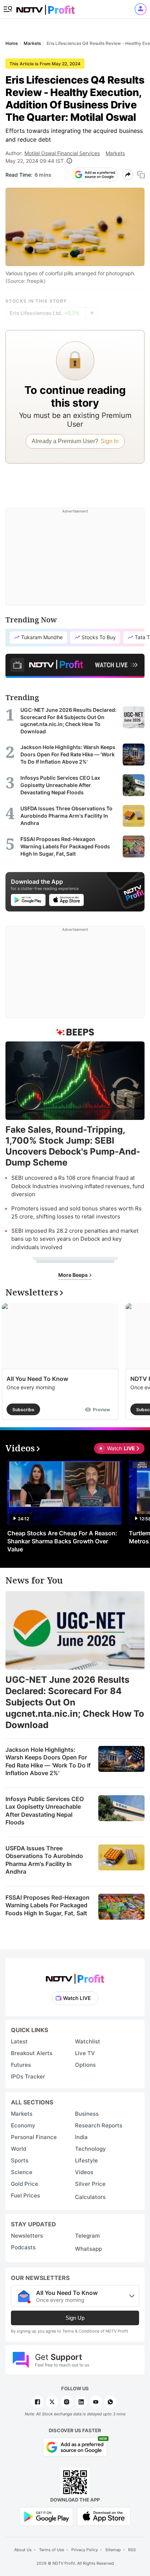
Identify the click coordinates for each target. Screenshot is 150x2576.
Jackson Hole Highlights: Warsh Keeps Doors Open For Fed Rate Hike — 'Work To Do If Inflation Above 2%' (48, 1761)
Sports (20, 2160)
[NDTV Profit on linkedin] (81, 2402)
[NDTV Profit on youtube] (96, 2402)
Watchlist (88, 2041)
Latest (19, 2041)
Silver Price (90, 2184)
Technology (90, 2149)
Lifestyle (86, 2160)
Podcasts (23, 2247)
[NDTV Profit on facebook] (37, 2402)
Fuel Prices (25, 2195)
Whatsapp (88, 2249)
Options (85, 2065)
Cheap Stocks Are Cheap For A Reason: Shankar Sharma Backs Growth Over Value (62, 1541)
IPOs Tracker (28, 2076)
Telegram (87, 2236)
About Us (23, 2550)
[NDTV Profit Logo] (75, 1976)
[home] (46, 7)
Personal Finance (34, 2137)
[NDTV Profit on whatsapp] (110, 2402)
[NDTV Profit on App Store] (104, 2516)
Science (22, 2172)
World (19, 2149)
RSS (132, 2550)
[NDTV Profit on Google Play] (46, 2516)
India (81, 2137)
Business (87, 2114)
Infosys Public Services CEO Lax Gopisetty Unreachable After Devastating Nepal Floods (45, 1811)
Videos (84, 2172)
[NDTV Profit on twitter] (52, 2402)
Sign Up (75, 2318)
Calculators (90, 2197)
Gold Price (25, 2184)
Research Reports (99, 2125)
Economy (23, 2125)
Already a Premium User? (75, 441)
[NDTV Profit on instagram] (67, 2402)
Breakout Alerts (32, 2053)
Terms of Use (52, 2550)
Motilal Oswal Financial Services (62, 153)
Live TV (85, 2053)
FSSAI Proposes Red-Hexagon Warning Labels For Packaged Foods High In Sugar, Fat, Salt (48, 1905)
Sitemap (113, 2550)
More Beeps (74, 1275)
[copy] (141, 175)
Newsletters (27, 2236)
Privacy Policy (85, 2550)
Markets (115, 153)
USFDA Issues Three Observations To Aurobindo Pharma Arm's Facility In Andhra (44, 1860)
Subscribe (23, 1410)
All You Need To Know (37, 1379)
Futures (21, 2065)
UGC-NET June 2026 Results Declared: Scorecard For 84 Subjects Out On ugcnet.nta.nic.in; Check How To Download (75, 1702)
